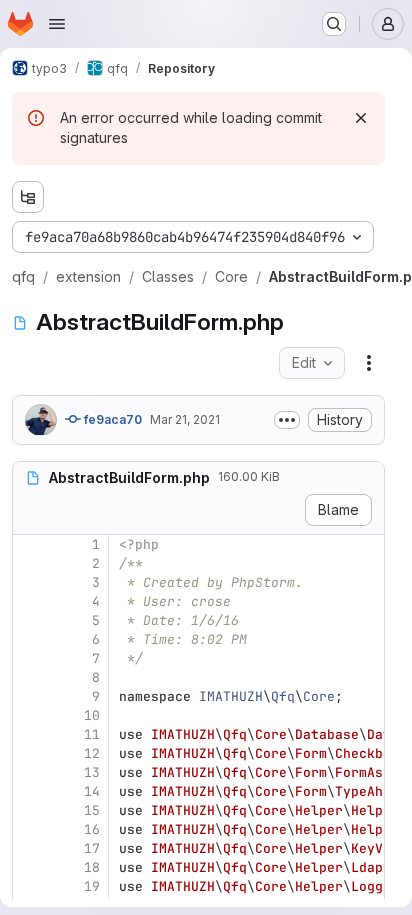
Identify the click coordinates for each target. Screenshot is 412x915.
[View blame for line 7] (30, 658)
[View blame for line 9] (30, 696)
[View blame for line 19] (30, 886)
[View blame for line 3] (30, 582)
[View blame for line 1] (30, 544)
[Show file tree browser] (28, 197)
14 (92, 791)
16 (92, 829)
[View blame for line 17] (30, 848)
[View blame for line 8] (30, 677)
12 (92, 753)
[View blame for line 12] (30, 753)
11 (92, 734)
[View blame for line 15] (30, 810)
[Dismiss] (361, 118)
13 (92, 772)
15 (92, 810)
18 (92, 867)
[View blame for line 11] (30, 734)
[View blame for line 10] (30, 715)
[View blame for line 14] (30, 791)
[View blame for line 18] (30, 867)
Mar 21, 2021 (185, 419)
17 (92, 848)
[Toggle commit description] (287, 420)
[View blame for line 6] (30, 639)
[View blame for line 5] (30, 620)
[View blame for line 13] (30, 772)
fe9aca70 (111, 419)
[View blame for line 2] (30, 563)
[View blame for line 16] (30, 829)
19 (92, 886)
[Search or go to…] (334, 24)
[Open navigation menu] (57, 24)
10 (92, 715)
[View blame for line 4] (30, 601)
